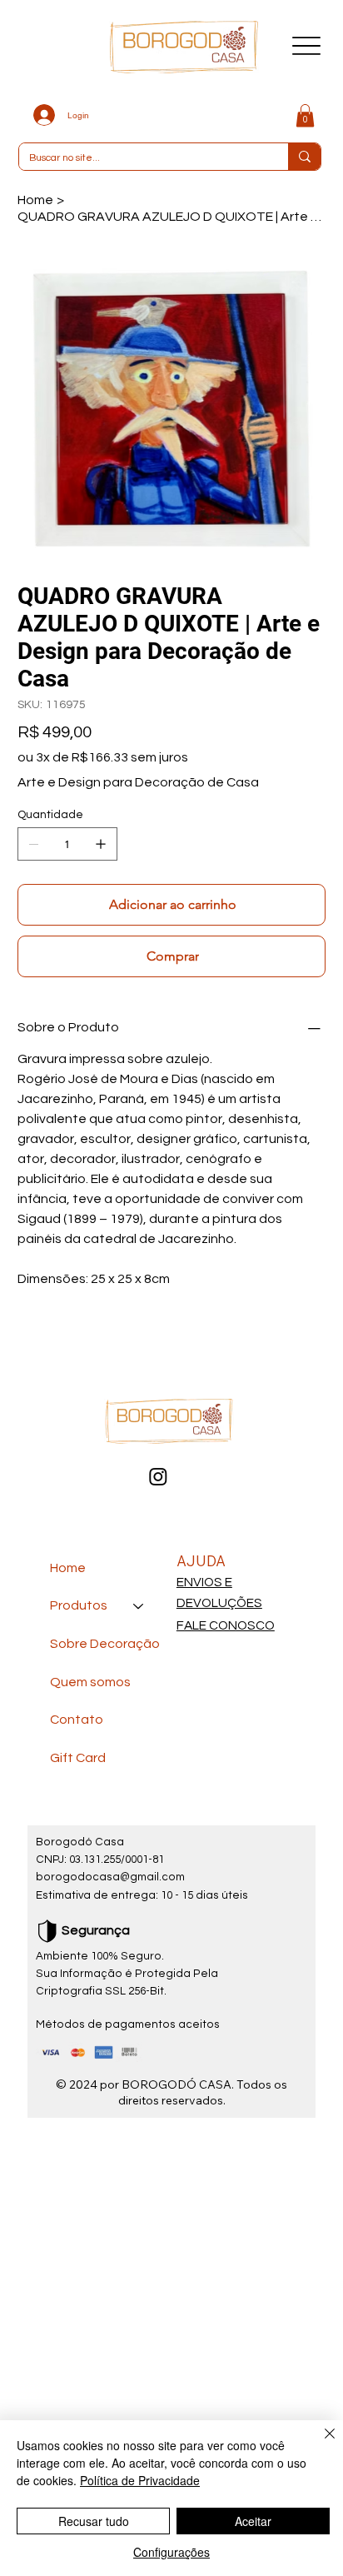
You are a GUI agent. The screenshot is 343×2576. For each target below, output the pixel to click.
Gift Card (78, 1758)
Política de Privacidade (140, 2480)
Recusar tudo (94, 2521)
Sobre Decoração (105, 1644)
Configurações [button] (171, 2552)
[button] (305, 115)
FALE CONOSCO (226, 1625)
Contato (77, 1720)
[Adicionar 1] (101, 844)
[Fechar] (320, 2444)
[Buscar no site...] (304, 157)
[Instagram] (158, 1476)
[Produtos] (139, 1606)
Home (68, 1568)
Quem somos (90, 1682)
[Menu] (307, 45)
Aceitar (253, 2521)
